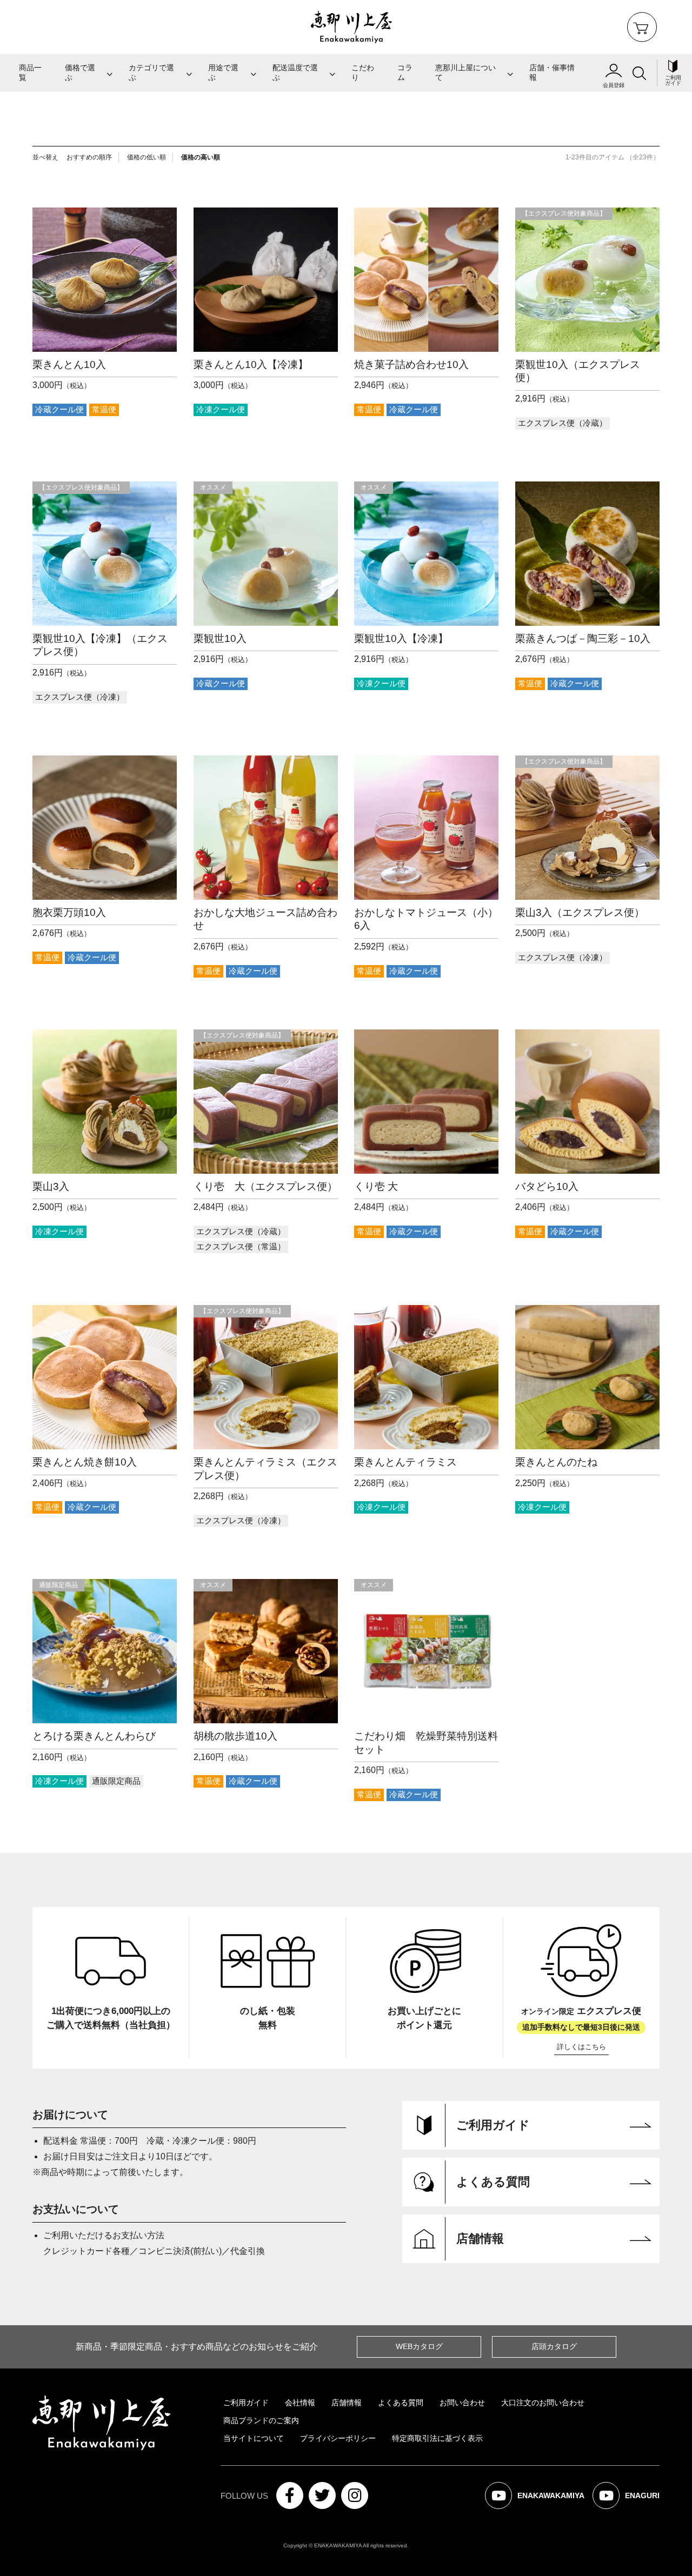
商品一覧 (30, 73)
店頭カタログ (554, 2346)
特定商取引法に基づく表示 (437, 2438)
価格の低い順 (147, 157)
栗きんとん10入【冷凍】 (251, 364)
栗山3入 (51, 1186)
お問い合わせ (462, 2403)
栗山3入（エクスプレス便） (580, 912)
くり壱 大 (376, 1186)
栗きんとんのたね (556, 1462)
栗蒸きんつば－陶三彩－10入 (583, 638)
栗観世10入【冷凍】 (401, 638)
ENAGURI (633, 2500)
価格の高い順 (201, 157)
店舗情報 (347, 2403)
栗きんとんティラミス (405, 1462)
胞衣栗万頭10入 (69, 912)
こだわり (363, 73)
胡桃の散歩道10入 (235, 1736)
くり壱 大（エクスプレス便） (265, 1186)
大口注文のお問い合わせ (543, 2403)
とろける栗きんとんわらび (94, 1736)
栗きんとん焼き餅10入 (85, 1462)
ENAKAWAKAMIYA (541, 2500)
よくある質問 (401, 2403)
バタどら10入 (547, 1186)
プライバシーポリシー (338, 2438)
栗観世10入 (220, 638)
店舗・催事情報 (552, 73)
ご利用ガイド (246, 2403)
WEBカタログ (419, 2346)
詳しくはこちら (581, 2047)
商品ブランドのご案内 (261, 2420)
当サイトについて (254, 2438)
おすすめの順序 (89, 157)
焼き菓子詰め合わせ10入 (411, 364)
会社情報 (300, 2403)
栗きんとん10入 (69, 364)
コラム (405, 73)
